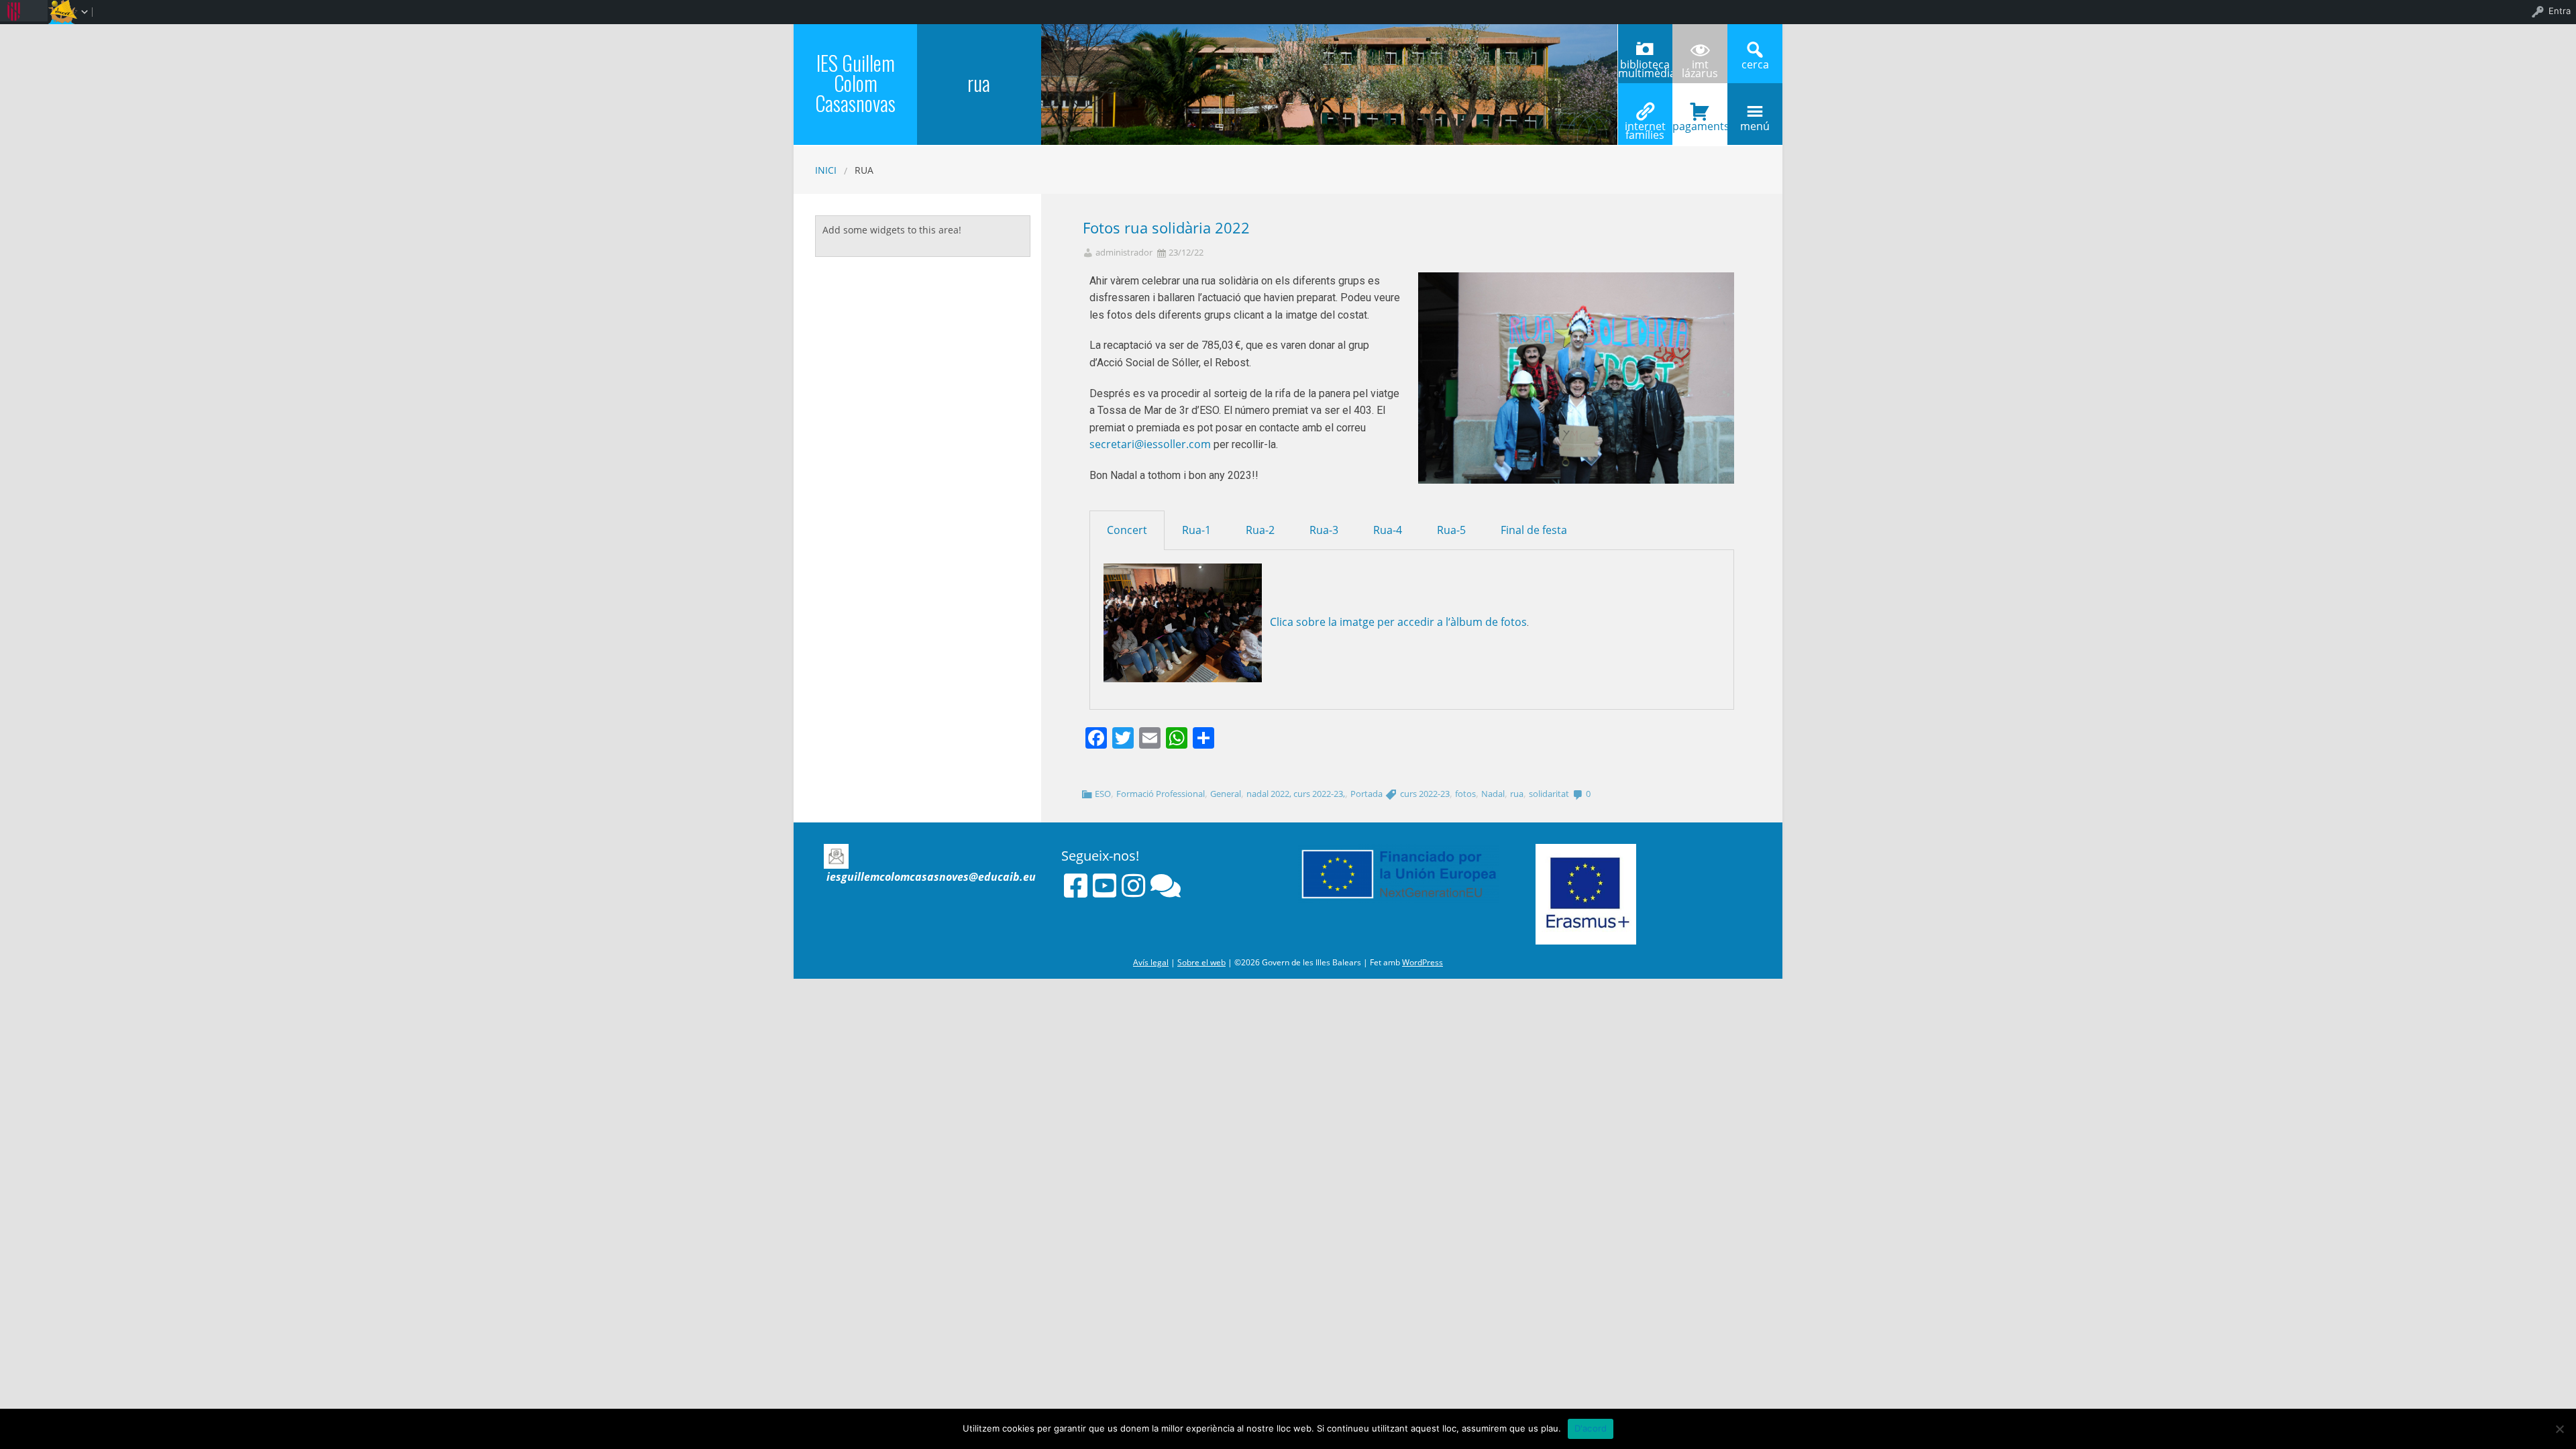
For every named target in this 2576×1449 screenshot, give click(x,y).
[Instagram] (1133, 885)
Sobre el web (1201, 962)
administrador (1124, 253)
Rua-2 (1260, 530)
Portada (1366, 794)
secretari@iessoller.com (1150, 444)
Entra (2560, 11)
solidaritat (1549, 794)
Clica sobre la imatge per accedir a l (1359, 622)
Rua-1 (1196, 530)
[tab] (1127, 530)
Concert (1127, 530)
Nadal (1493, 794)
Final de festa (1534, 530)
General (1226, 794)
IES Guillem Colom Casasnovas (855, 83)
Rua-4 (1388, 530)
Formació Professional (1161, 794)
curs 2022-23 (1425, 794)
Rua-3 (1324, 530)
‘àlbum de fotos (1488, 622)
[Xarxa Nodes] (1166, 885)
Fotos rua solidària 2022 (1166, 228)
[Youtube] (1105, 885)
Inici (826, 170)
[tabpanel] (1412, 630)
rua (1517, 794)
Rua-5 (1451, 530)
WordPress (1423, 962)
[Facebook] (1076, 885)
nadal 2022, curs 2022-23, (1296, 794)
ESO (1103, 794)
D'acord (1591, 1428)
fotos (1465, 794)
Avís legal (1151, 962)
